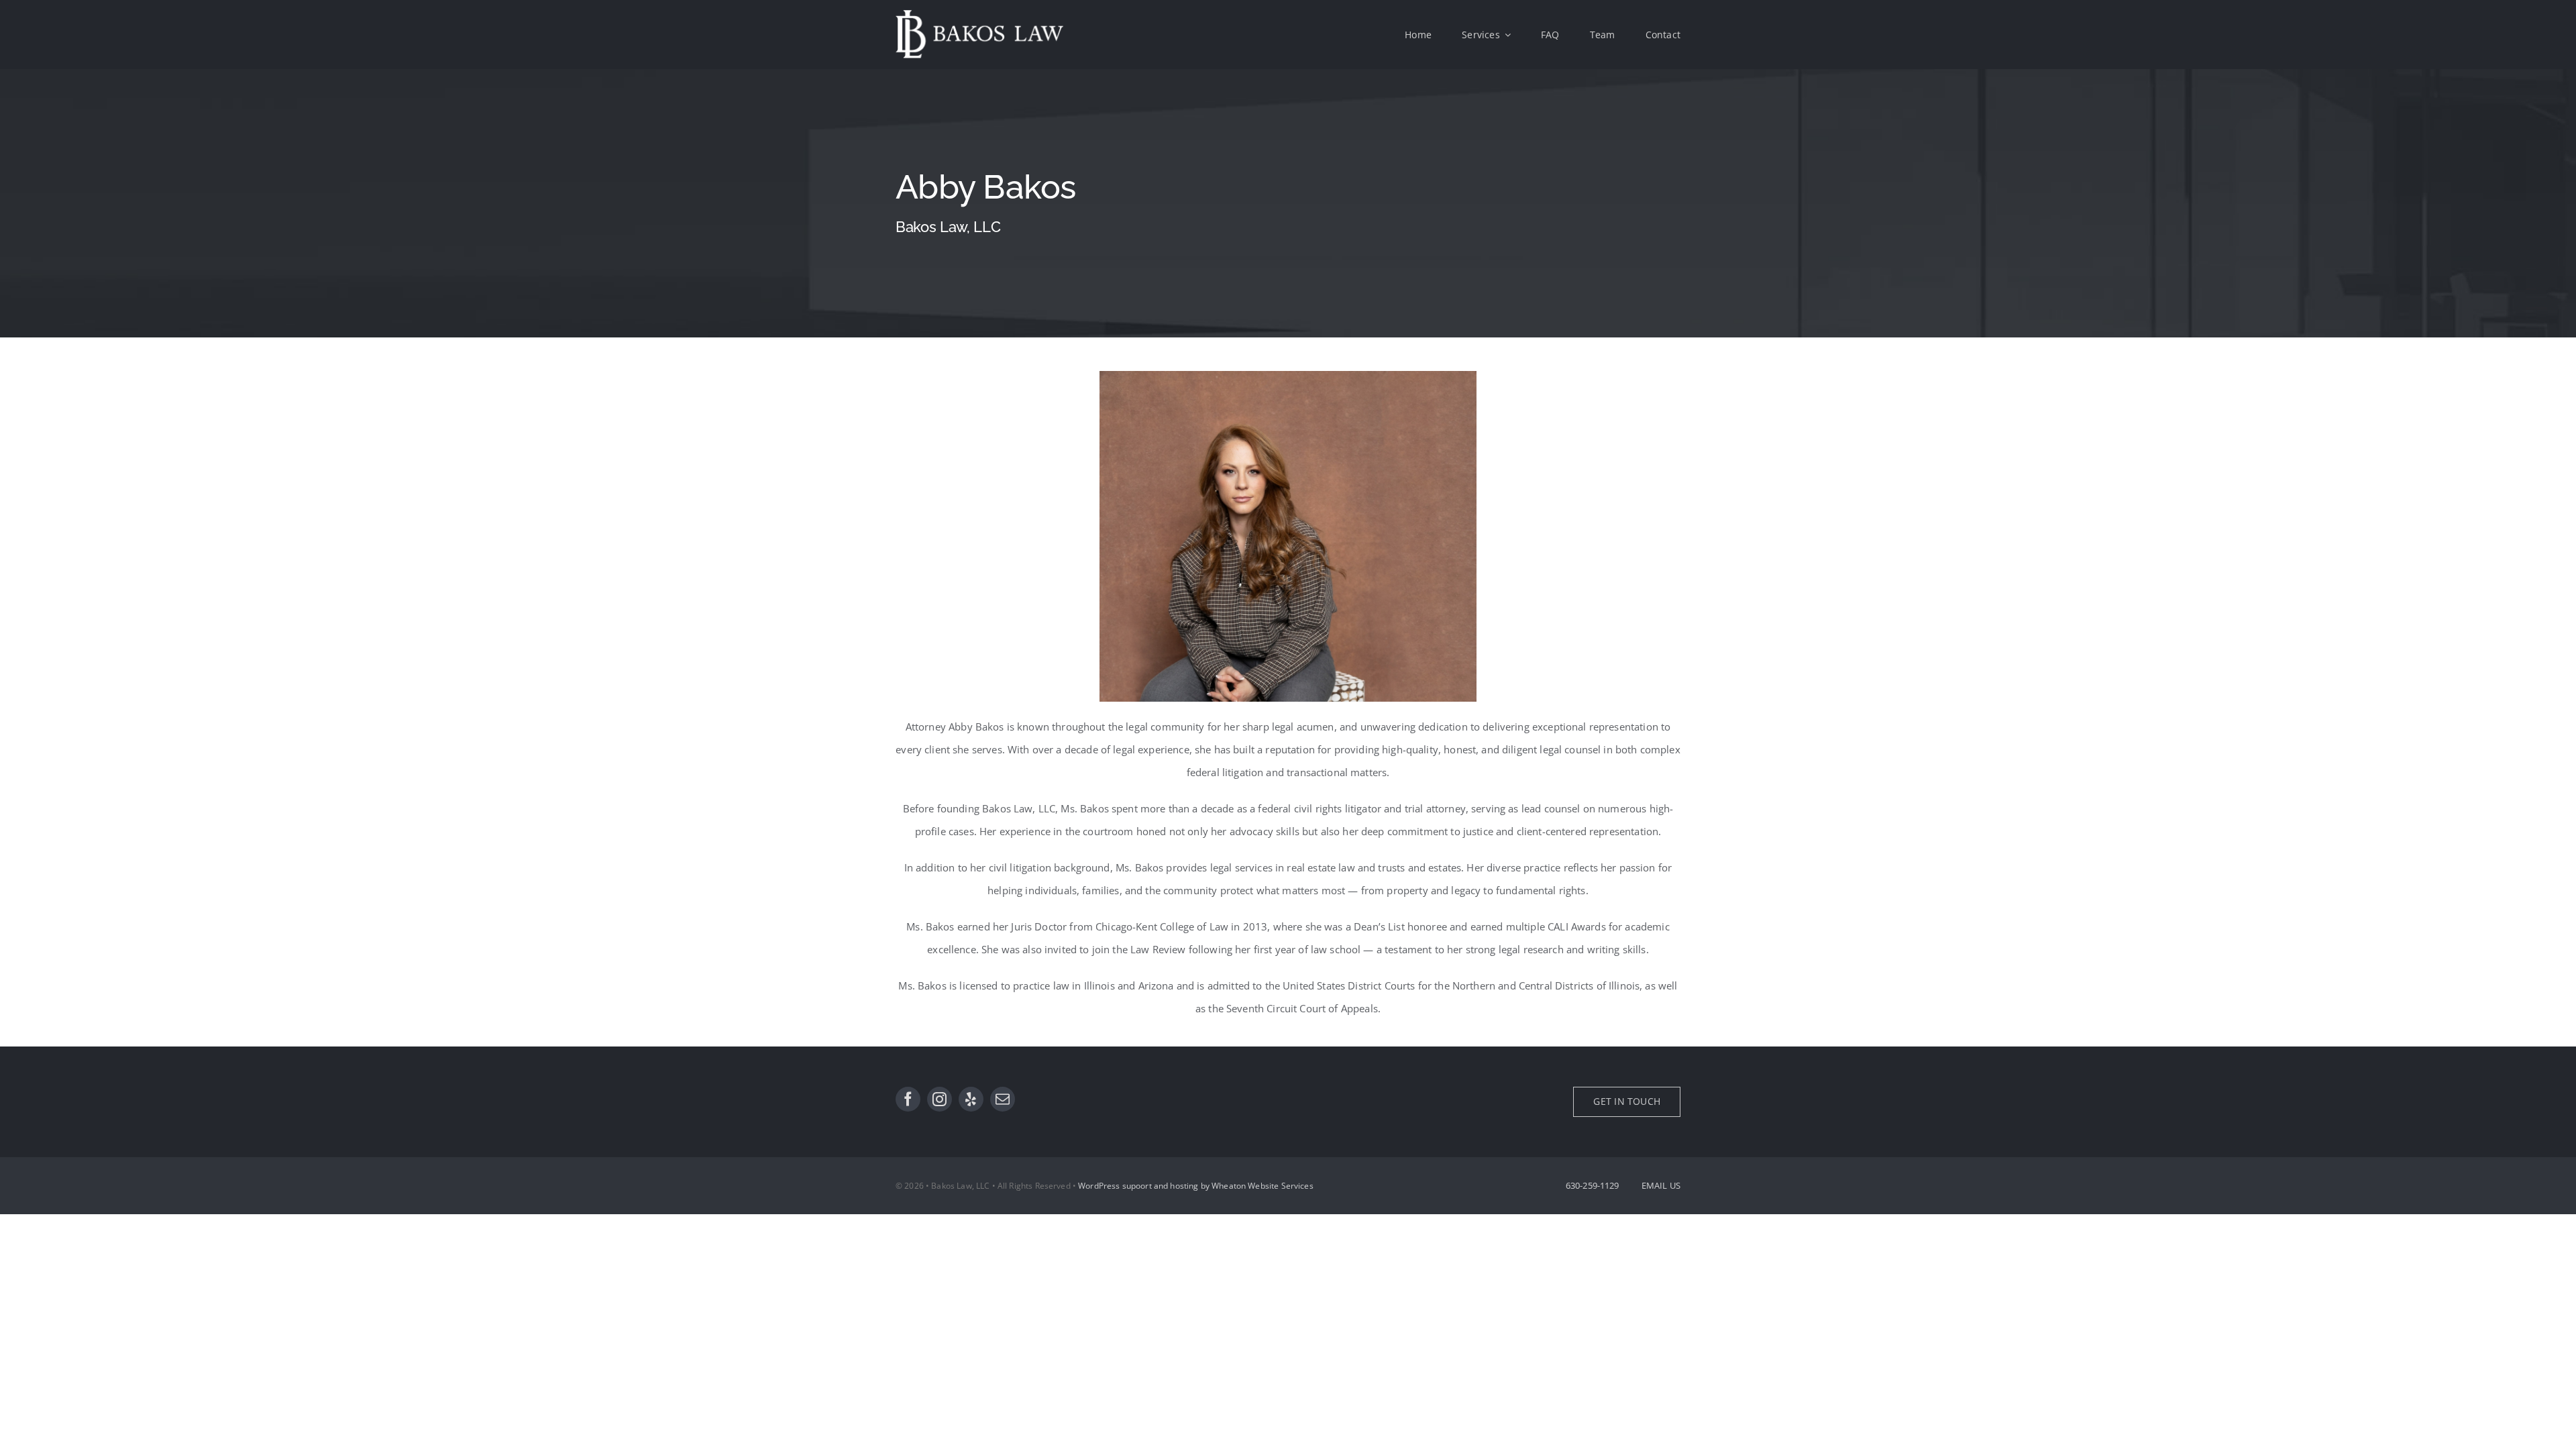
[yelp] (971, 1099)
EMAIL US (1661, 1185)
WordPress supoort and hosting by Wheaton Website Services (1196, 1186)
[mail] (1003, 1099)
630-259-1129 (1593, 1185)
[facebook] (908, 1099)
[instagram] (940, 1099)
